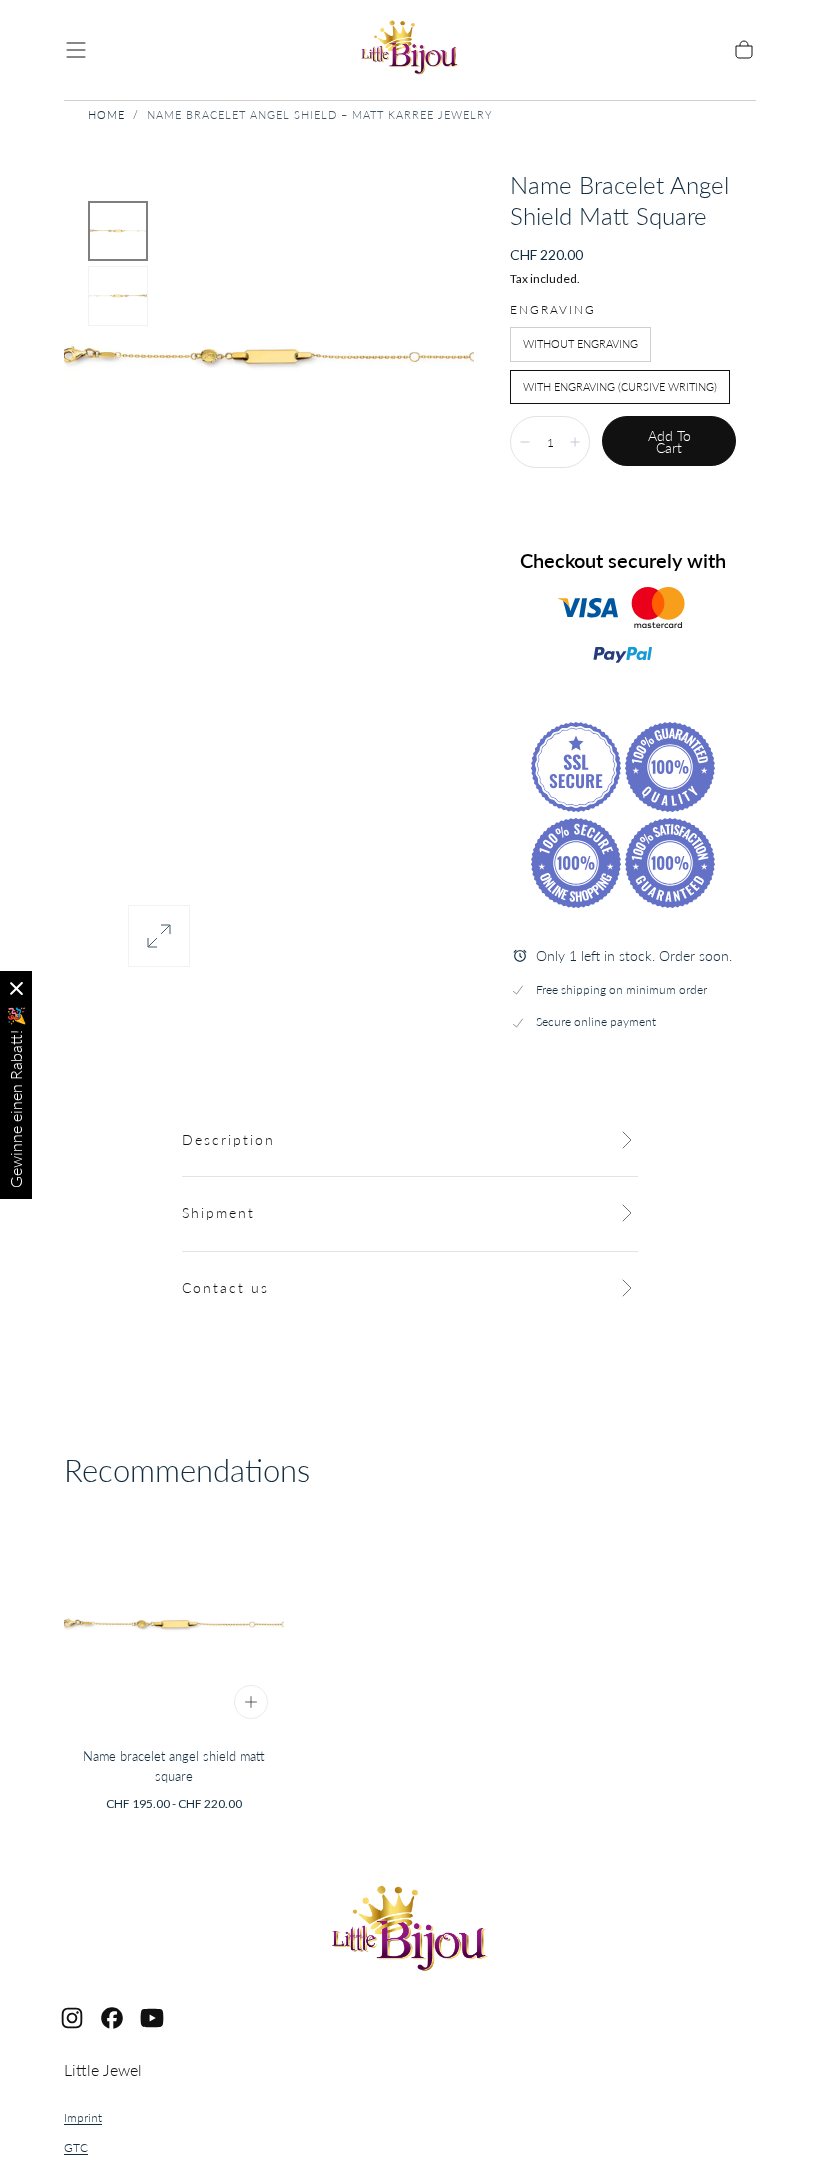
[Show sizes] (251, 1702)
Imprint (83, 2117)
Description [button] (228, 1139)
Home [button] (106, 114)
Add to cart (669, 441)
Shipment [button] (218, 1212)
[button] (76, 50)
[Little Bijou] (410, 1931)
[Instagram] (72, 2018)
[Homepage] (410, 50)
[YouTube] (152, 2018)
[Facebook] (112, 2018)
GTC (76, 2147)
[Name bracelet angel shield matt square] (174, 1625)
